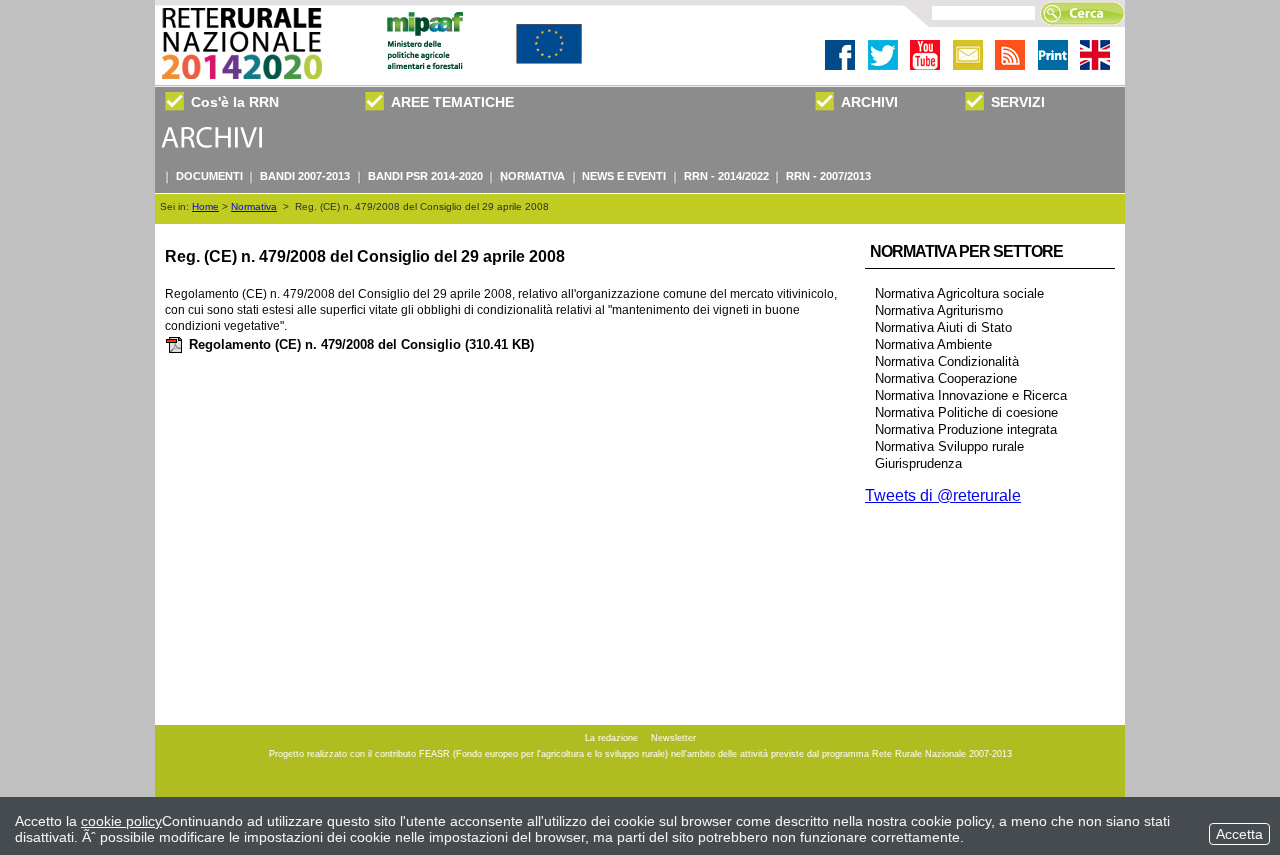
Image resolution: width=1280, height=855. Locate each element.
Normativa (254, 206)
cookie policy (121, 821)
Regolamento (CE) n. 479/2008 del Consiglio (361, 344)
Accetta (1239, 834)
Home (205, 206)
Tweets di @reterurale (943, 495)
